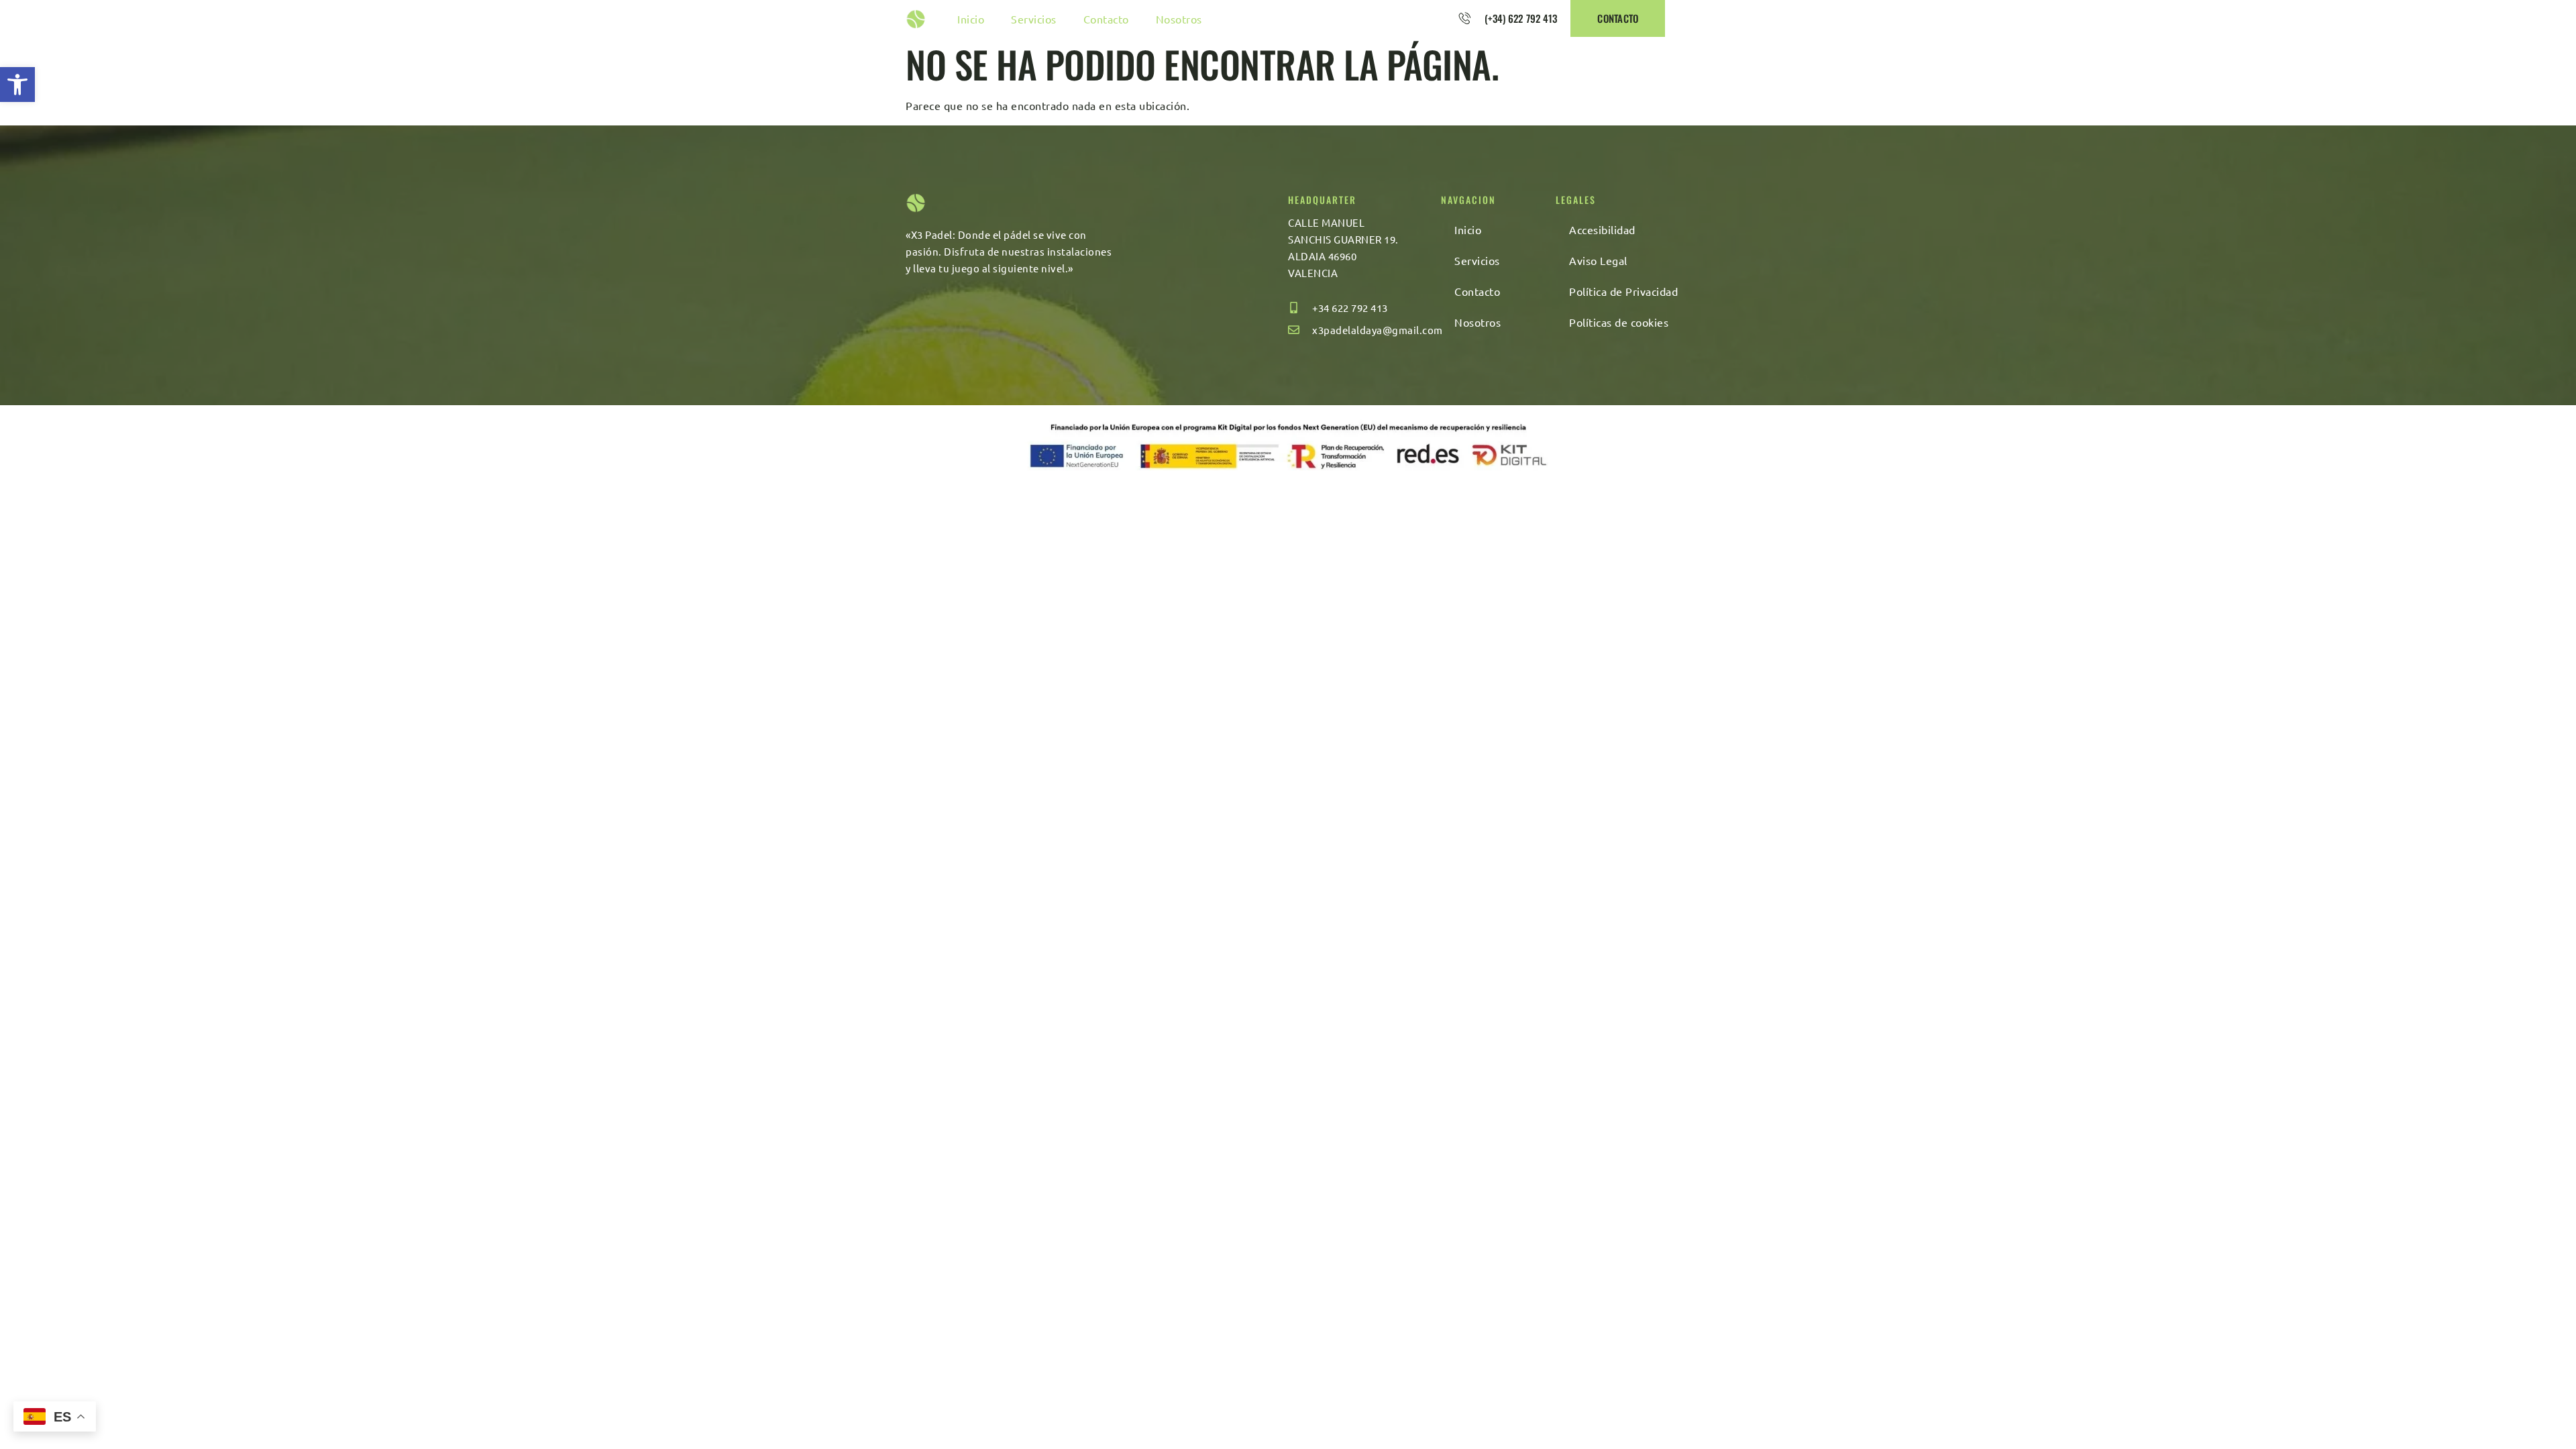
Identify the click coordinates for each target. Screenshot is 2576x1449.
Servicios (1034, 19)
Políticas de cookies (1619, 322)
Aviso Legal (1598, 260)
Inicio (971, 19)
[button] (17, 85)
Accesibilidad (1602, 229)
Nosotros (1179, 19)
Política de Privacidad (1623, 291)
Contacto (1106, 19)
